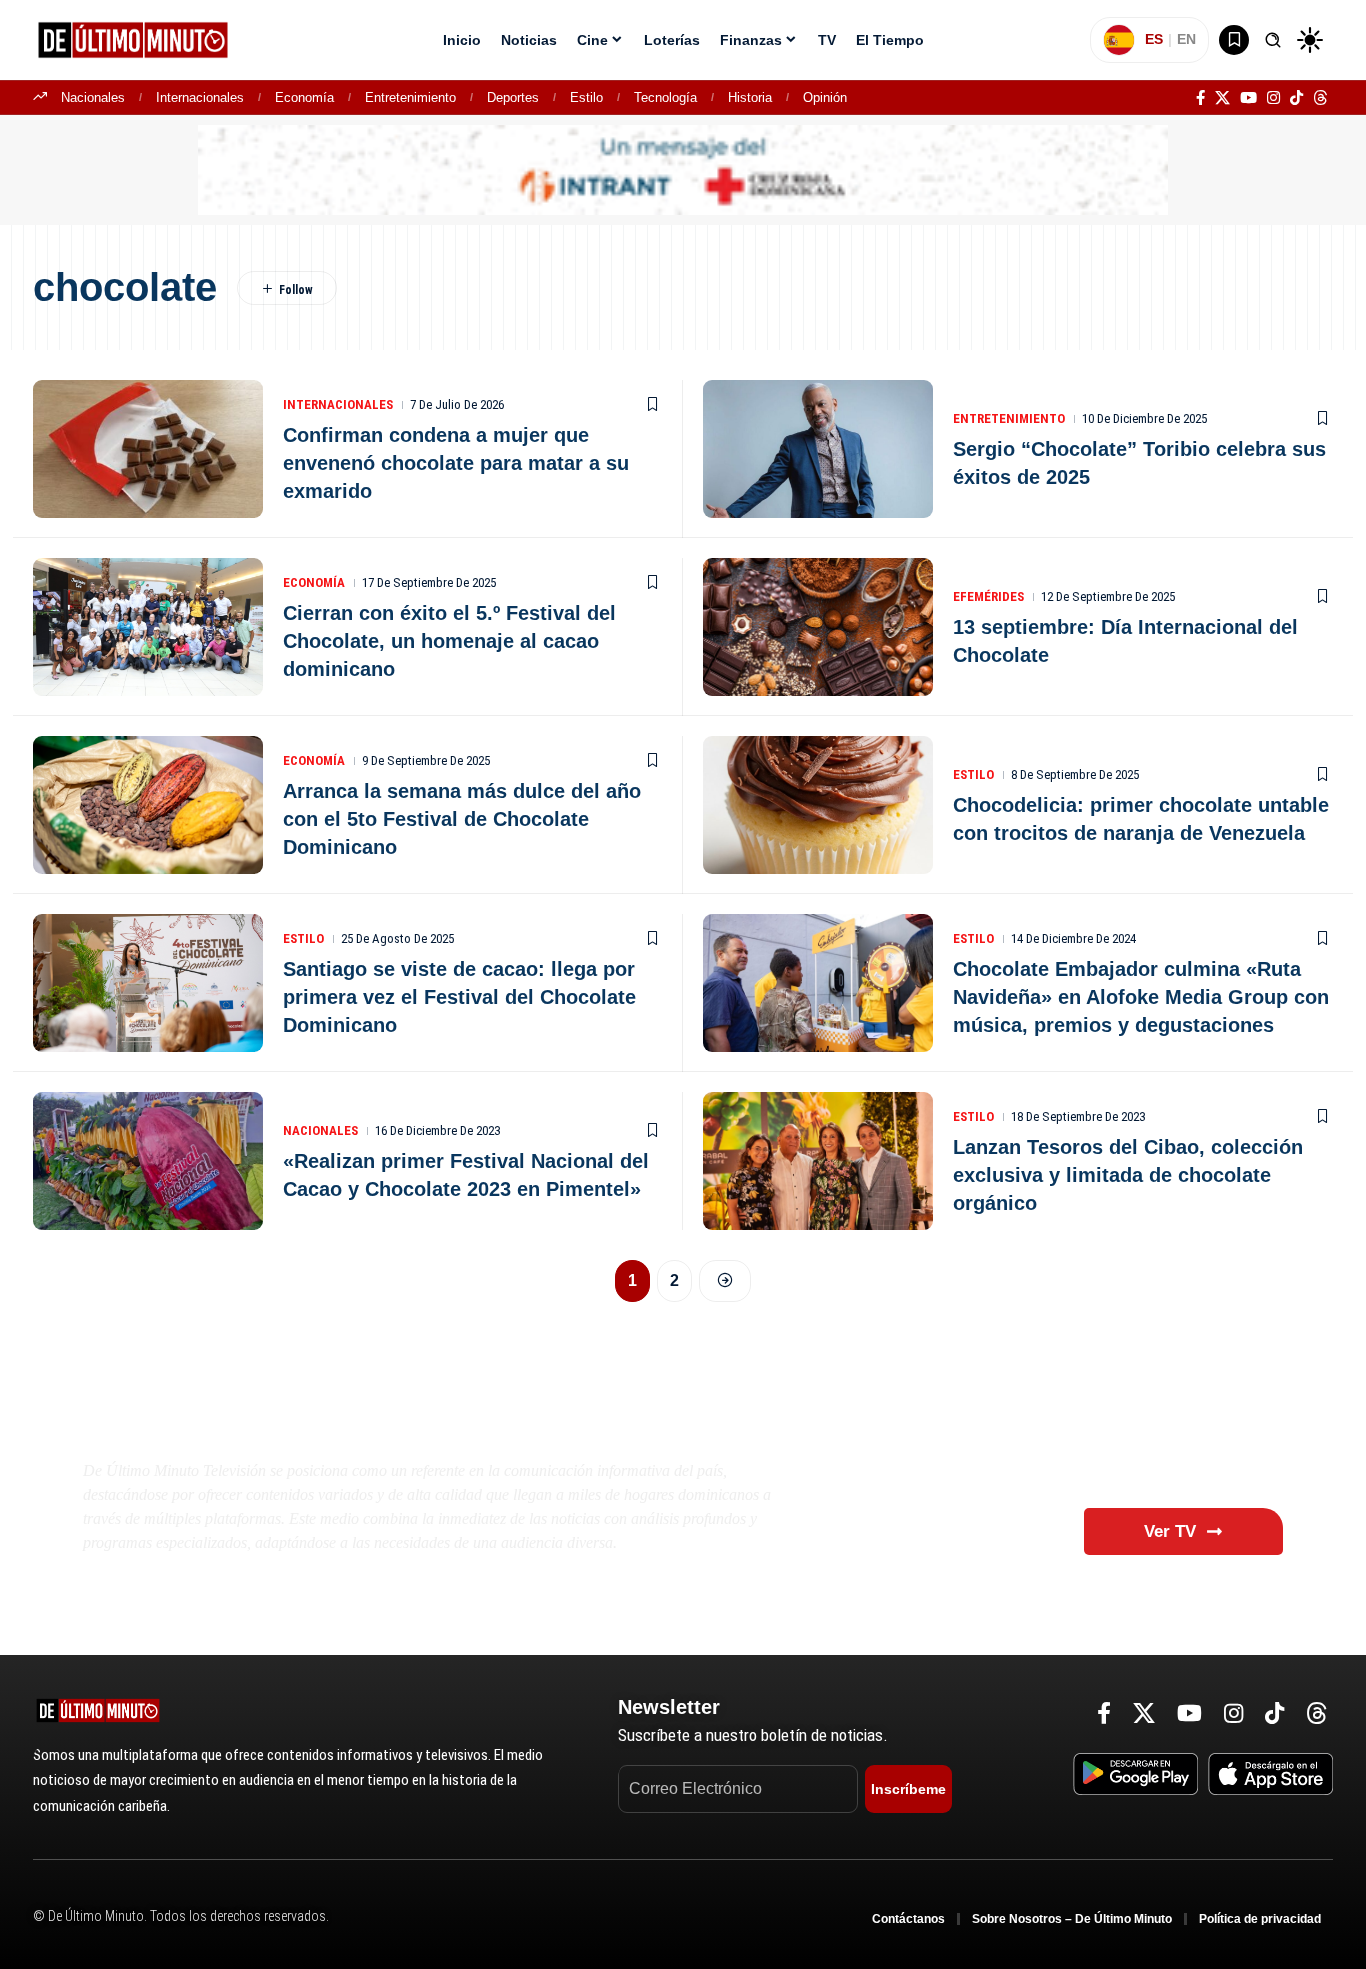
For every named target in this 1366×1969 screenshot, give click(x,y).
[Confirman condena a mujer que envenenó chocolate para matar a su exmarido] (148, 449)
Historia (750, 97)
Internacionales (200, 97)
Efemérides (988, 596)
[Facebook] (1200, 98)
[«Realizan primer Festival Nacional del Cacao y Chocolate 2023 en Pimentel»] (148, 1161)
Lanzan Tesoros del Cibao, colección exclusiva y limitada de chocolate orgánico (1128, 1175)
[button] (1273, 40)
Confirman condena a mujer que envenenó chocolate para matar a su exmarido (456, 463)
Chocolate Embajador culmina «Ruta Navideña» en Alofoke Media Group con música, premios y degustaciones (1141, 997)
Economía (304, 97)
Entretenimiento (410, 97)
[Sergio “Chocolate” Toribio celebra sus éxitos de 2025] (818, 449)
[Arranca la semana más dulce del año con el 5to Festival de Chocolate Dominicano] (148, 805)
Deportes (513, 97)
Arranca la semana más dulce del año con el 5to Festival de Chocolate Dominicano (462, 819)
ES (1154, 39)
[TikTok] (1296, 98)
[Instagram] (1273, 98)
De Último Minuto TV (249, 1422)
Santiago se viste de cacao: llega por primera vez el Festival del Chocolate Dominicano (459, 997)
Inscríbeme (908, 1789)
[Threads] (1320, 98)
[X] (1222, 98)
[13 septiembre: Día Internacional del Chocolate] (818, 627)
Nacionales (93, 97)
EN (1186, 39)
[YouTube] (1248, 98)
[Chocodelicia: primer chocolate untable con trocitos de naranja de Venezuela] (818, 805)
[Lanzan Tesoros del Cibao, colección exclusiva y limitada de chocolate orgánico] (818, 1161)
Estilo (586, 97)
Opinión (825, 97)
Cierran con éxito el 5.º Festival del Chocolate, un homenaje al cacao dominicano (449, 641)
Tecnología (665, 97)
